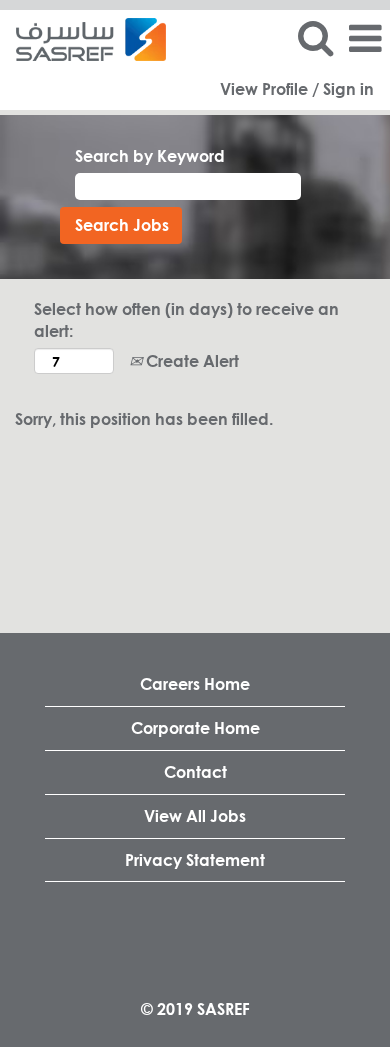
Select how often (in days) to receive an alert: (186, 320)
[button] (365, 39)
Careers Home (195, 683)
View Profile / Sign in (297, 89)
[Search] (315, 38)
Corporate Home (195, 727)
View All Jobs (195, 815)
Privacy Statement (195, 859)
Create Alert (190, 360)
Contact (195, 771)
